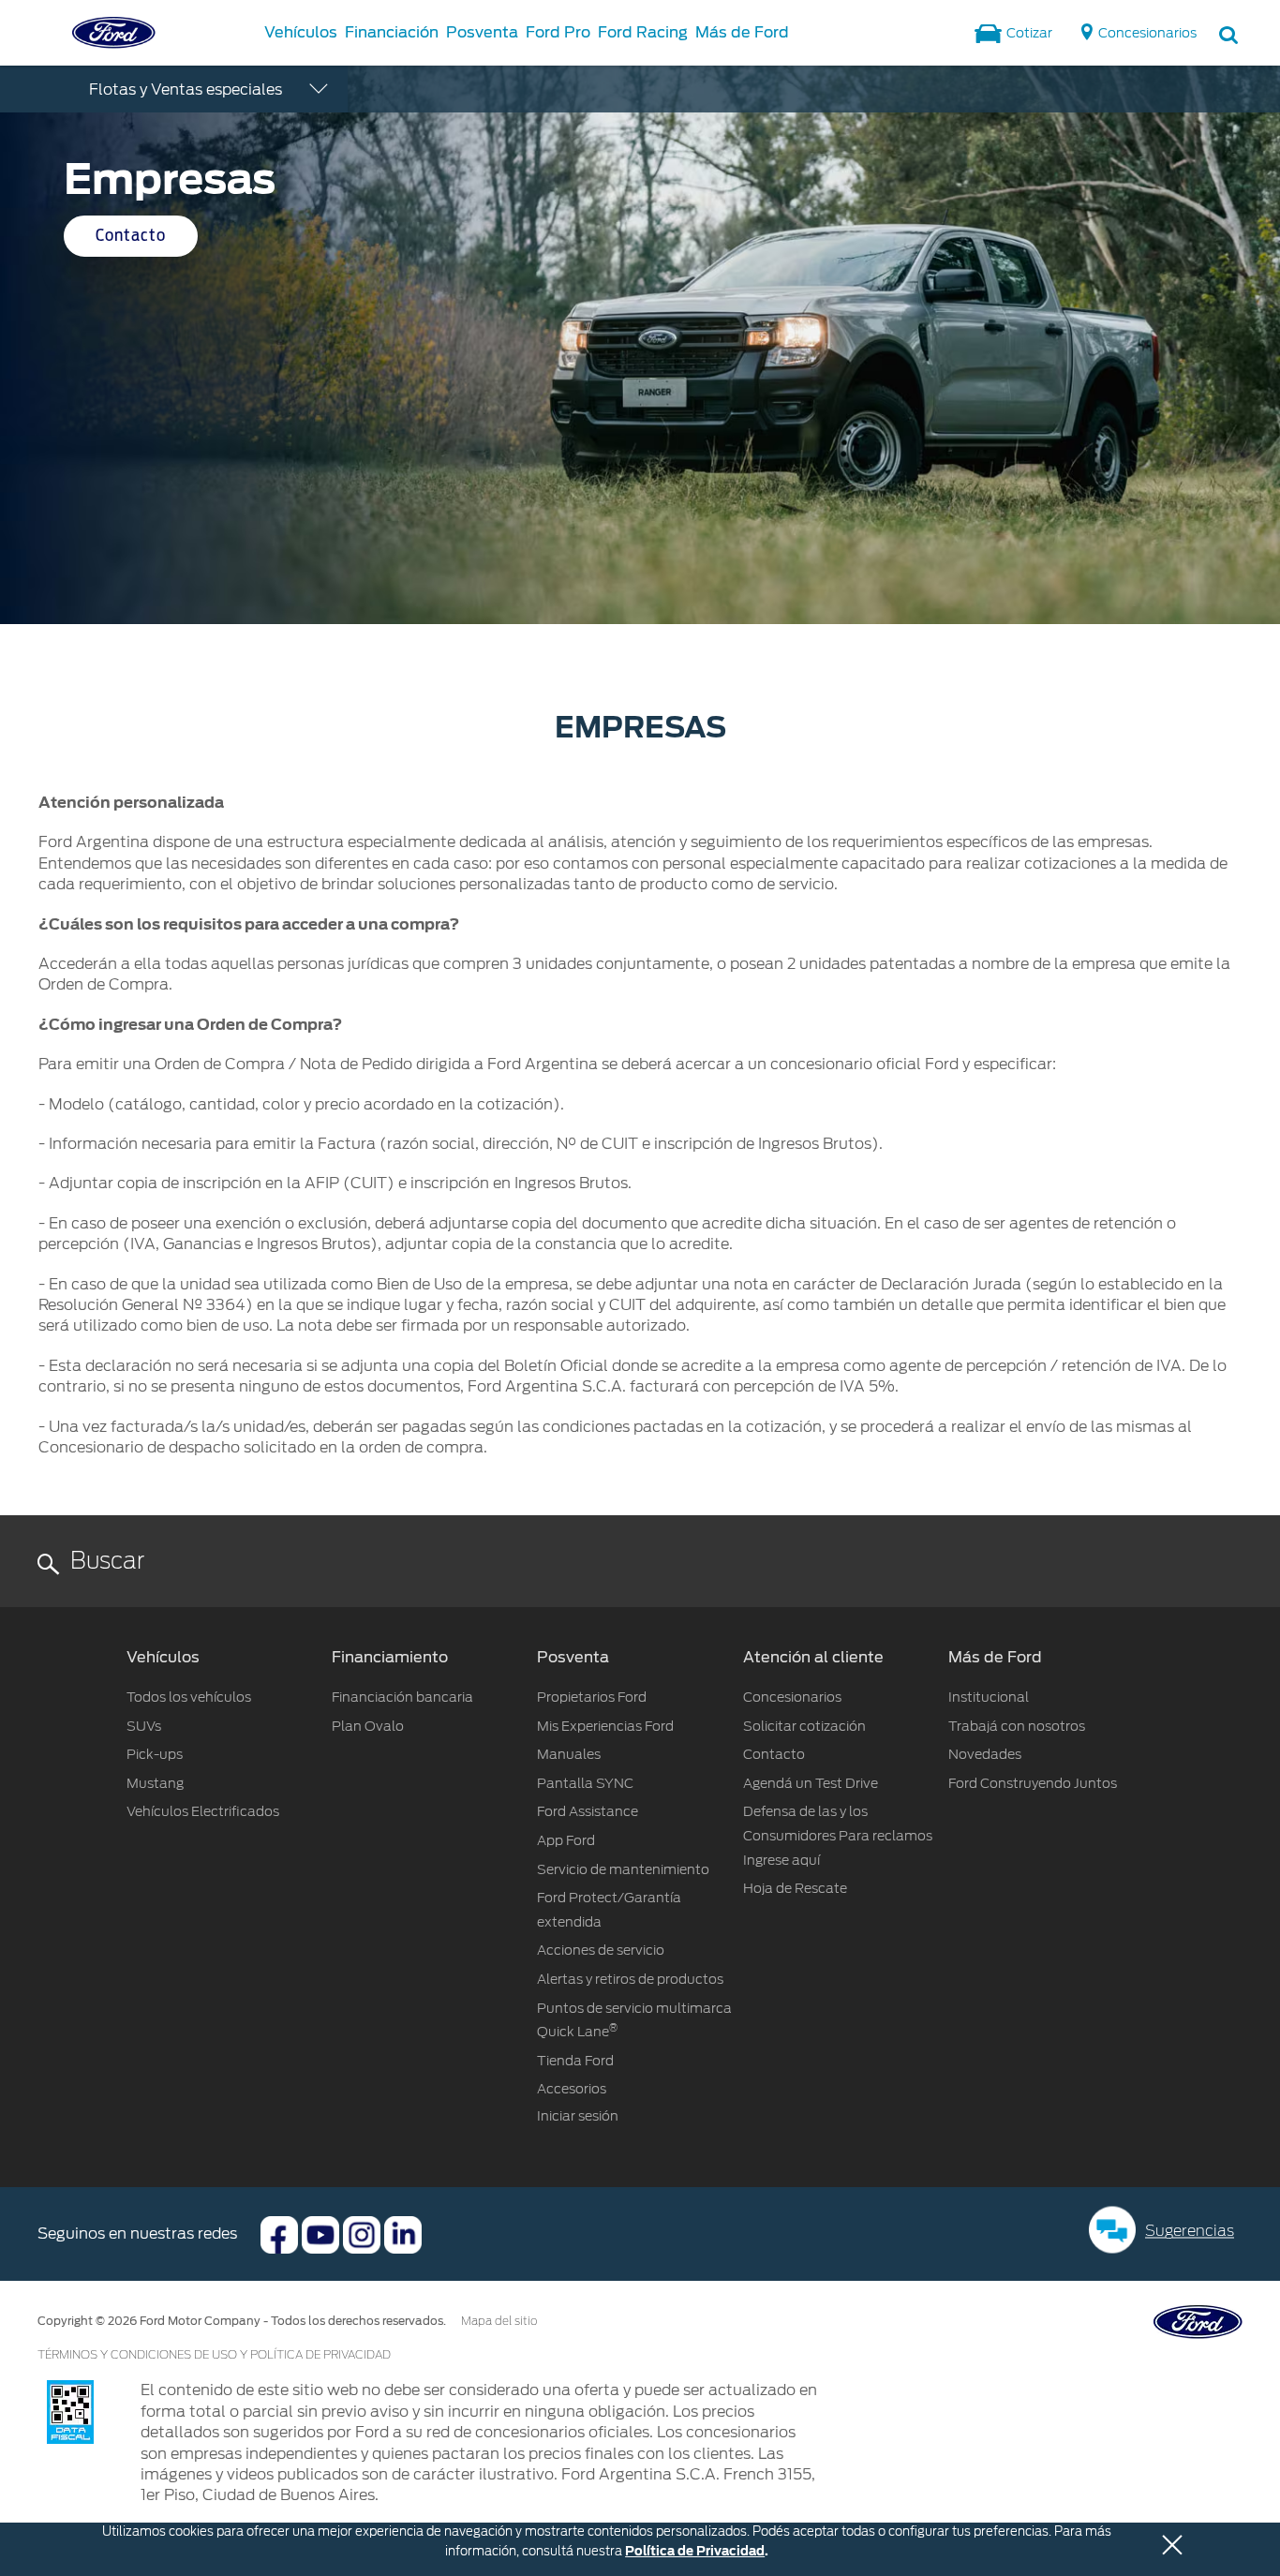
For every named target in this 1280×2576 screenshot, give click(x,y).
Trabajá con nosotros (1017, 1726)
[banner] (640, 345)
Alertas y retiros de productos (630, 1979)
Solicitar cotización (804, 1726)
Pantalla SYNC (585, 1783)
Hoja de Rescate (795, 1888)
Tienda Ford (575, 2061)
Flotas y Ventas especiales (186, 89)
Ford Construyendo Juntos (1033, 1783)
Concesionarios (792, 1697)
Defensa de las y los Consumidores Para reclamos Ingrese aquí (838, 1835)
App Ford (566, 1840)
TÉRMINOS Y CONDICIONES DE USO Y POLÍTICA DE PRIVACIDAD (214, 2355)
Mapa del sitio (499, 2321)
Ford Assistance (588, 1811)
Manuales (569, 1754)
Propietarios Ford (592, 1697)
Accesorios (572, 2089)
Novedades (985, 1754)
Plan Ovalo (368, 1726)
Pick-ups (155, 1754)
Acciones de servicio (601, 1950)
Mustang (155, 1783)
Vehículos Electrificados (203, 1811)
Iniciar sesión (578, 2116)
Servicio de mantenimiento (623, 1869)
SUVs (144, 1726)
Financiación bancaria (402, 1697)
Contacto (131, 236)
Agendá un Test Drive (811, 1783)
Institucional (989, 1697)
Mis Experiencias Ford (605, 1726)
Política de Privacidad (695, 2551)
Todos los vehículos (189, 1697)
